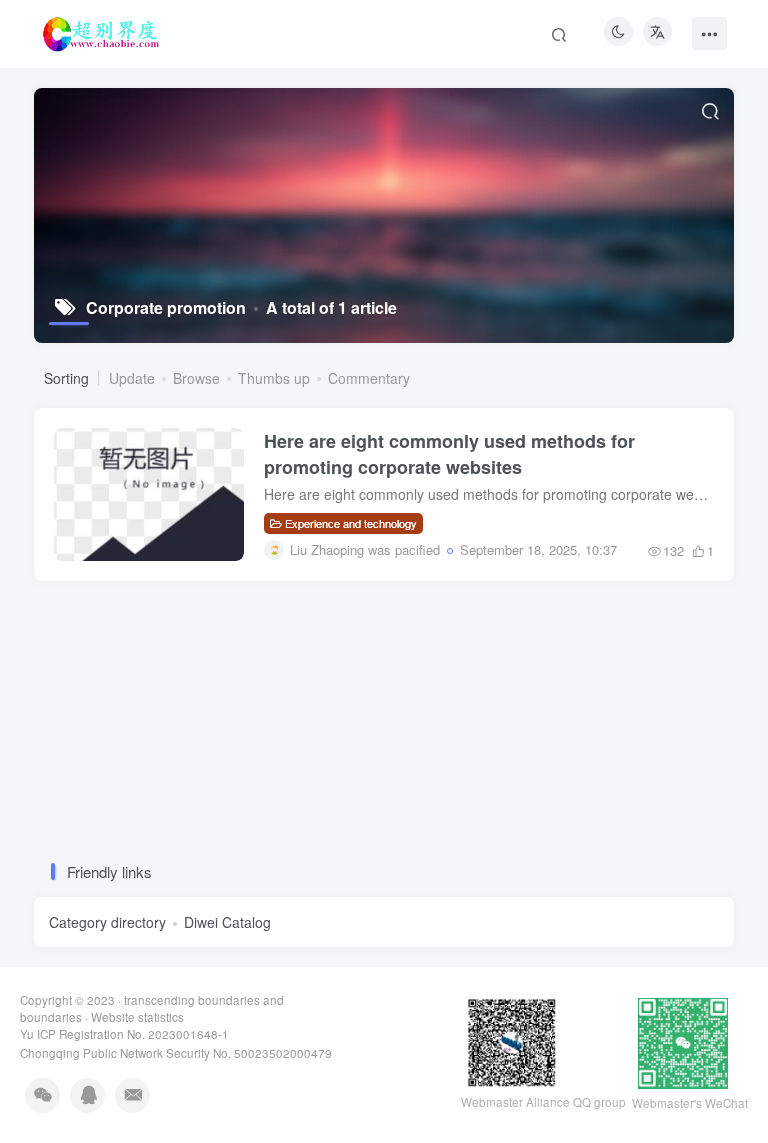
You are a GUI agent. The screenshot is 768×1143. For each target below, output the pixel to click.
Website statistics (137, 1017)
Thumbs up (274, 378)
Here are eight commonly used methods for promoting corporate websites (449, 454)
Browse (196, 378)
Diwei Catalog (227, 922)
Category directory (107, 922)
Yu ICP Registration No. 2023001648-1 (124, 1034)
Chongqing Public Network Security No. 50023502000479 (176, 1053)
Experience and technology (351, 523)
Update (132, 378)
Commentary (369, 378)
